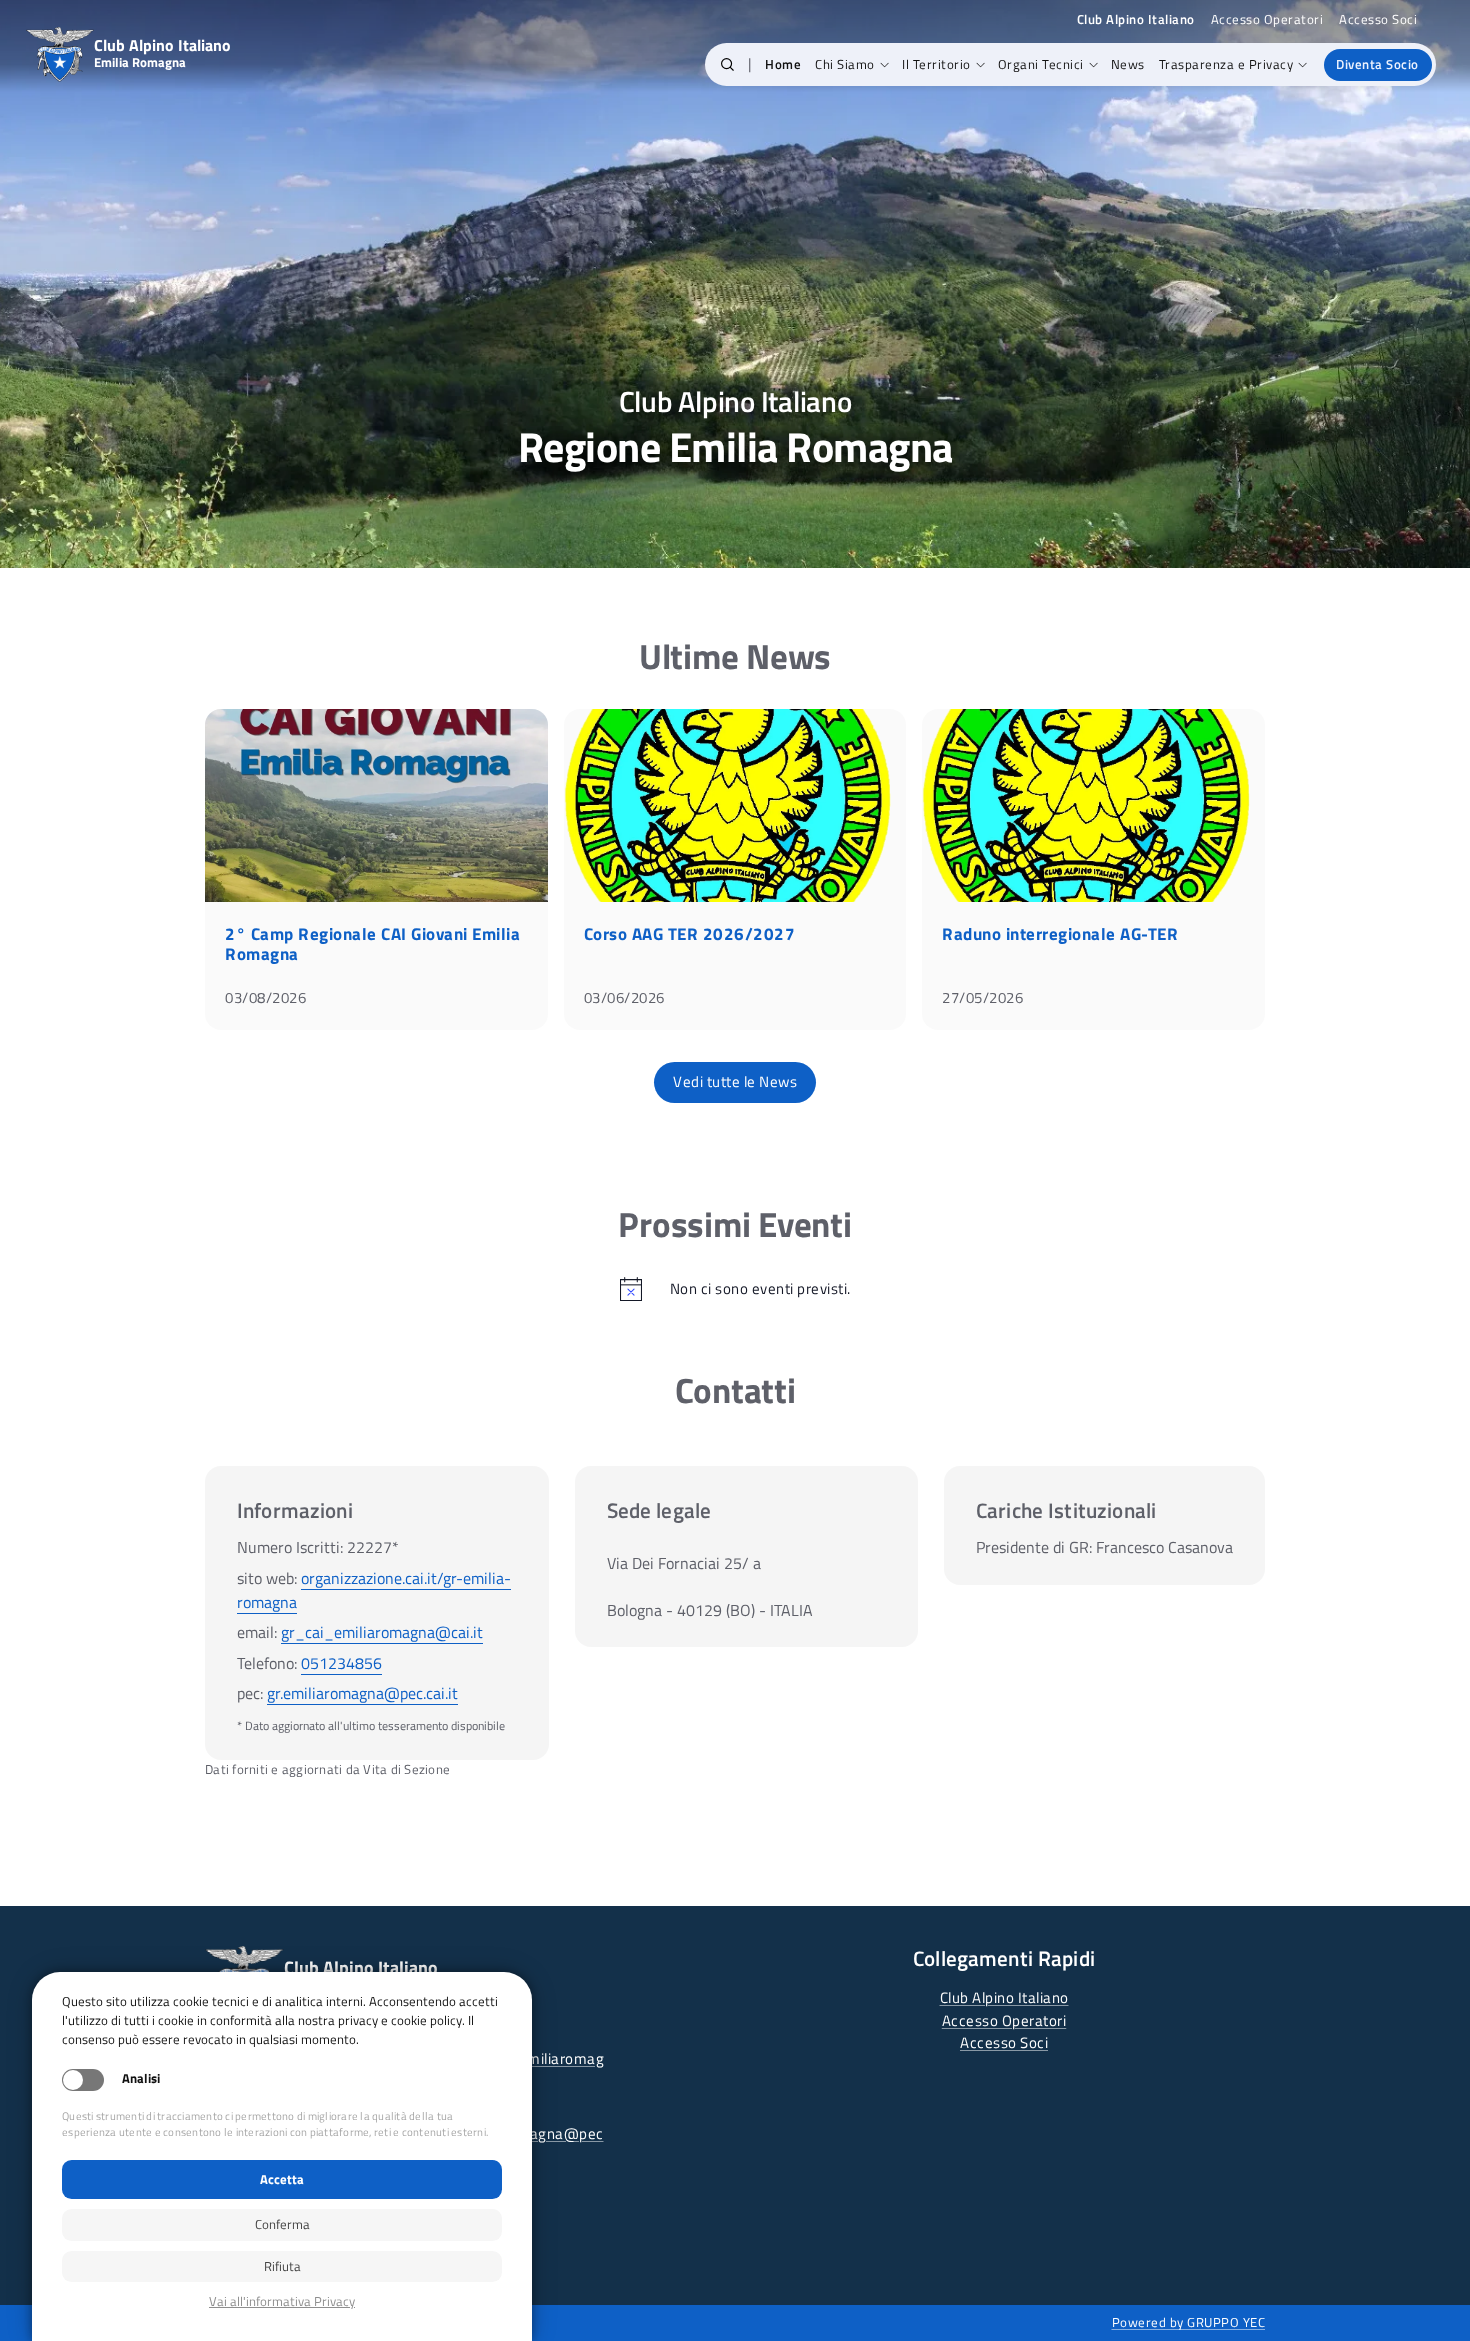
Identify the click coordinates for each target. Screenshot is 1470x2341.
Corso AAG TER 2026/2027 (690, 934)
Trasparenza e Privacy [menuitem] (1226, 64)
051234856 (341, 1663)
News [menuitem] (1128, 64)
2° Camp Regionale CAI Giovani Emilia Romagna (372, 944)
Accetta (282, 2179)
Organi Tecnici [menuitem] (1041, 64)
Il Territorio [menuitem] (936, 64)
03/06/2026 (624, 997)
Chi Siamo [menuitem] (845, 64)
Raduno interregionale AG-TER (1060, 934)
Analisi (141, 2078)
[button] (727, 65)
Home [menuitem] (783, 64)
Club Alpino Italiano (1004, 1997)
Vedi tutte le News (735, 1081)
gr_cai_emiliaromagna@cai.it (382, 1632)
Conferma (282, 2224)
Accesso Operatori (1267, 19)
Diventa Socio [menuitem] (1377, 64)
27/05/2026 (982, 997)
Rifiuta (282, 2266)
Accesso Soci (1378, 19)
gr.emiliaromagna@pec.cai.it (362, 1693)
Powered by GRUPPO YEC (1189, 2322)
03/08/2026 (265, 997)
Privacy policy (282, 2301)
